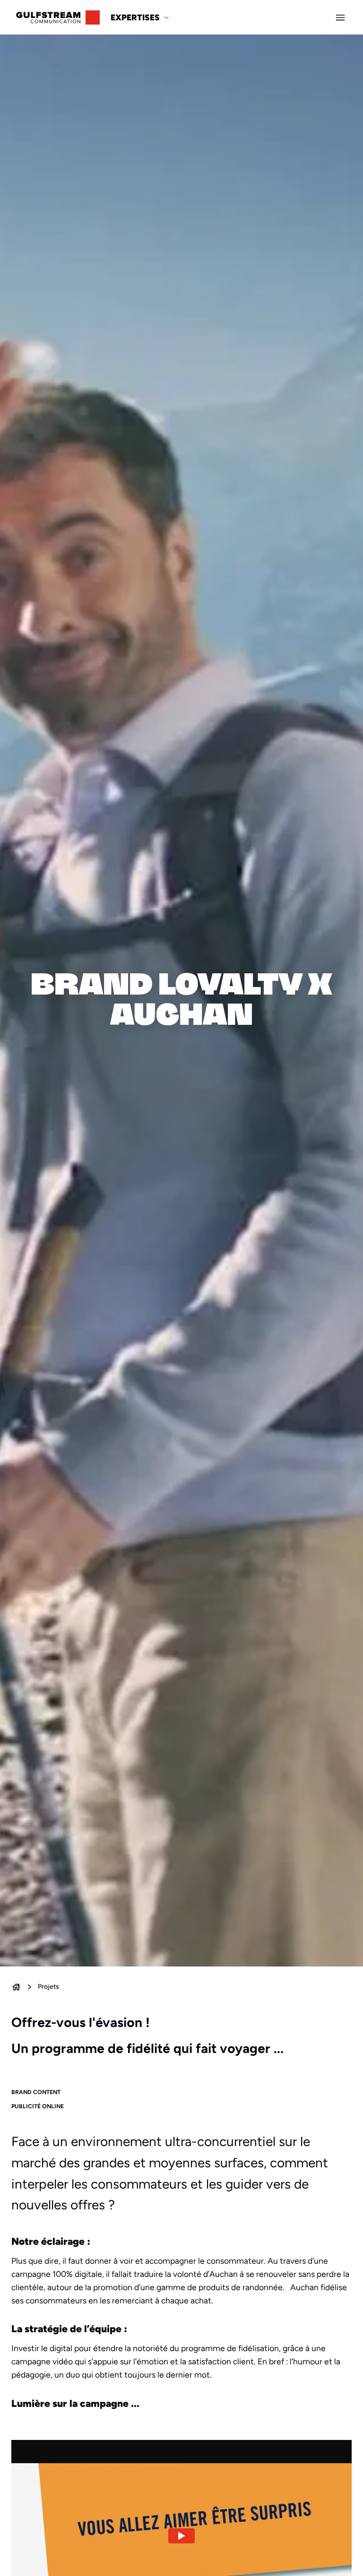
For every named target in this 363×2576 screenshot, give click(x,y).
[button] (140, 17)
